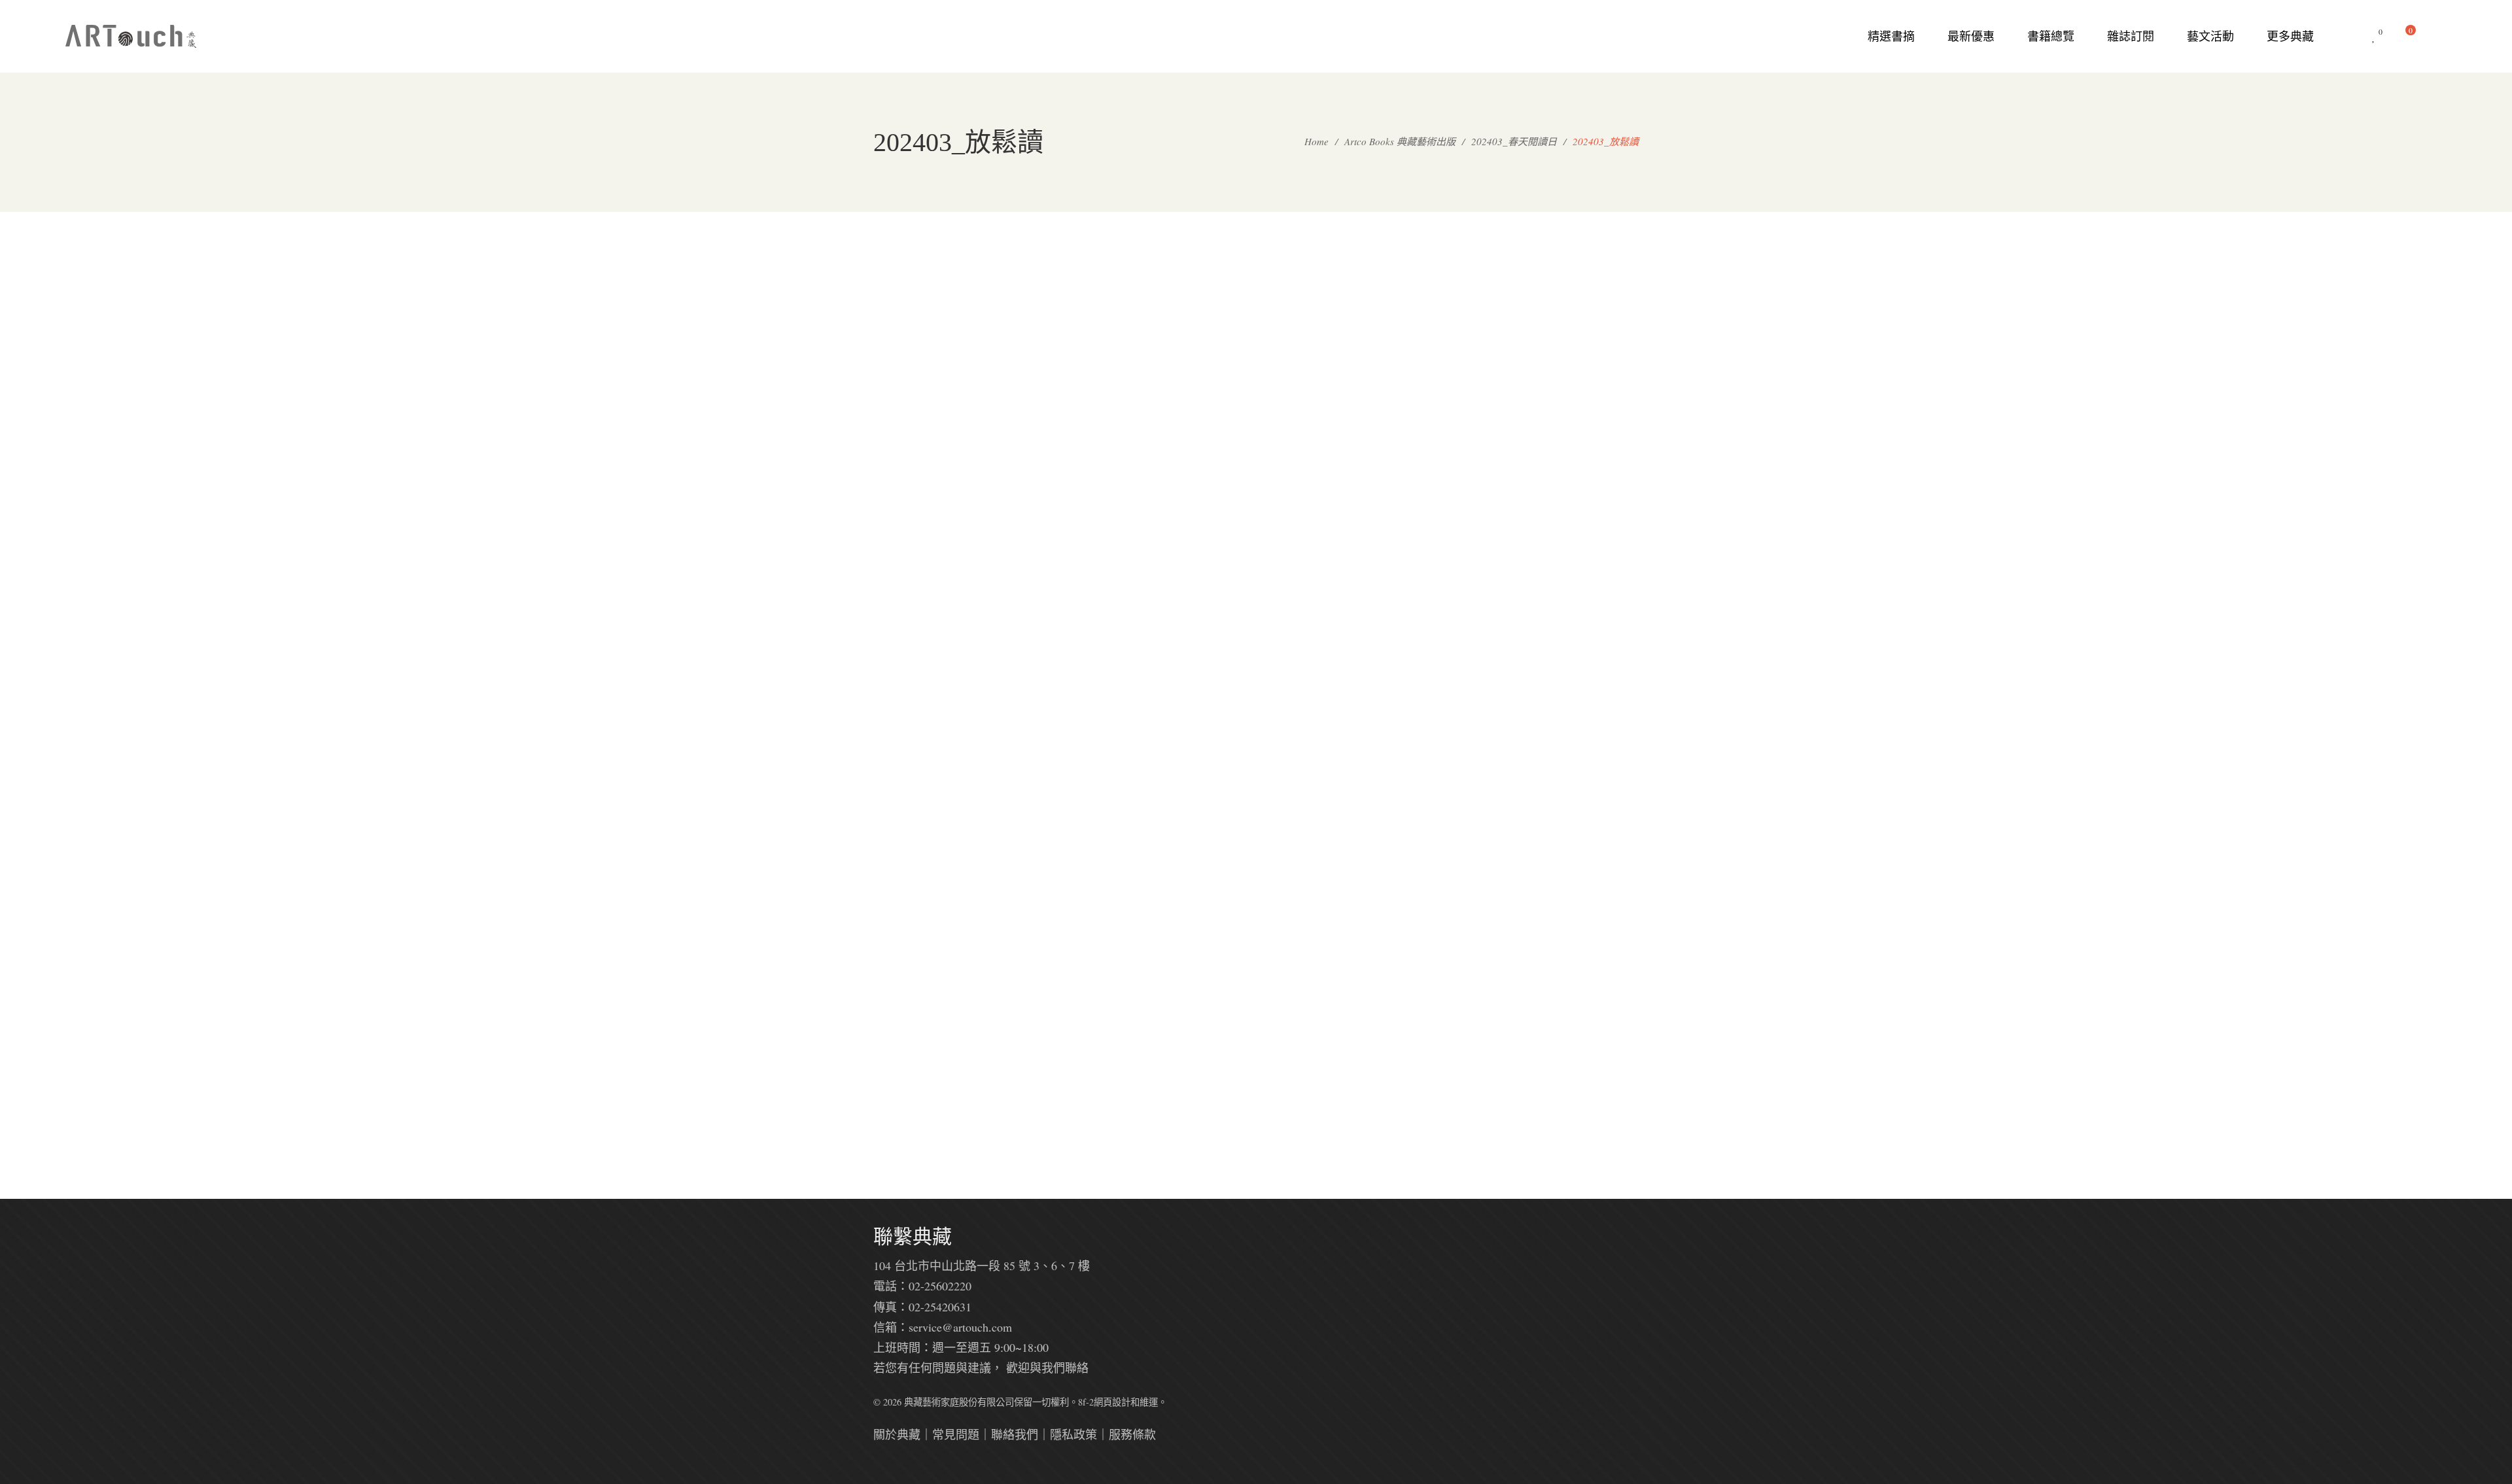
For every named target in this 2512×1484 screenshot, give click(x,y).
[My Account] (2440, 36)
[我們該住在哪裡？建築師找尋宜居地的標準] (1099, 973)
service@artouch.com (960, 1327)
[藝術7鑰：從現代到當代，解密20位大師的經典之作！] (1256, 666)
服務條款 (1132, 1434)
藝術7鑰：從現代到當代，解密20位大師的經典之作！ (1256, 820)
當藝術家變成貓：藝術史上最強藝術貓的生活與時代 (1570, 495)
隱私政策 (1073, 1434)
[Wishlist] (2374, 36)
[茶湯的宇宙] (942, 341)
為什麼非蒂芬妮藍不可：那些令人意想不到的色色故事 (1256, 495)
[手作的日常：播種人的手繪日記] (1099, 666)
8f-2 (1086, 1402)
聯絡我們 (1015, 1434)
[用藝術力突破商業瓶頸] (942, 973)
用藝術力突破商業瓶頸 (942, 1109)
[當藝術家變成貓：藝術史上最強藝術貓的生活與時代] (1570, 341)
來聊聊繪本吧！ (1413, 802)
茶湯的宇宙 (942, 477)
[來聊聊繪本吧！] (1413, 666)
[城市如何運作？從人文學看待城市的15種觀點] (1570, 666)
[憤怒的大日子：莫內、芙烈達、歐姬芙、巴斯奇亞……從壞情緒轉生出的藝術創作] (1099, 341)
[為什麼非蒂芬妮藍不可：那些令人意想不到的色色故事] (1256, 341)
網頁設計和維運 (1126, 1402)
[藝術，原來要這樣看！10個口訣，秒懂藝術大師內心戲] (942, 666)
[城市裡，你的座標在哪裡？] (1413, 341)
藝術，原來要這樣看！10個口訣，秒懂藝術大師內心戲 (942, 820)
